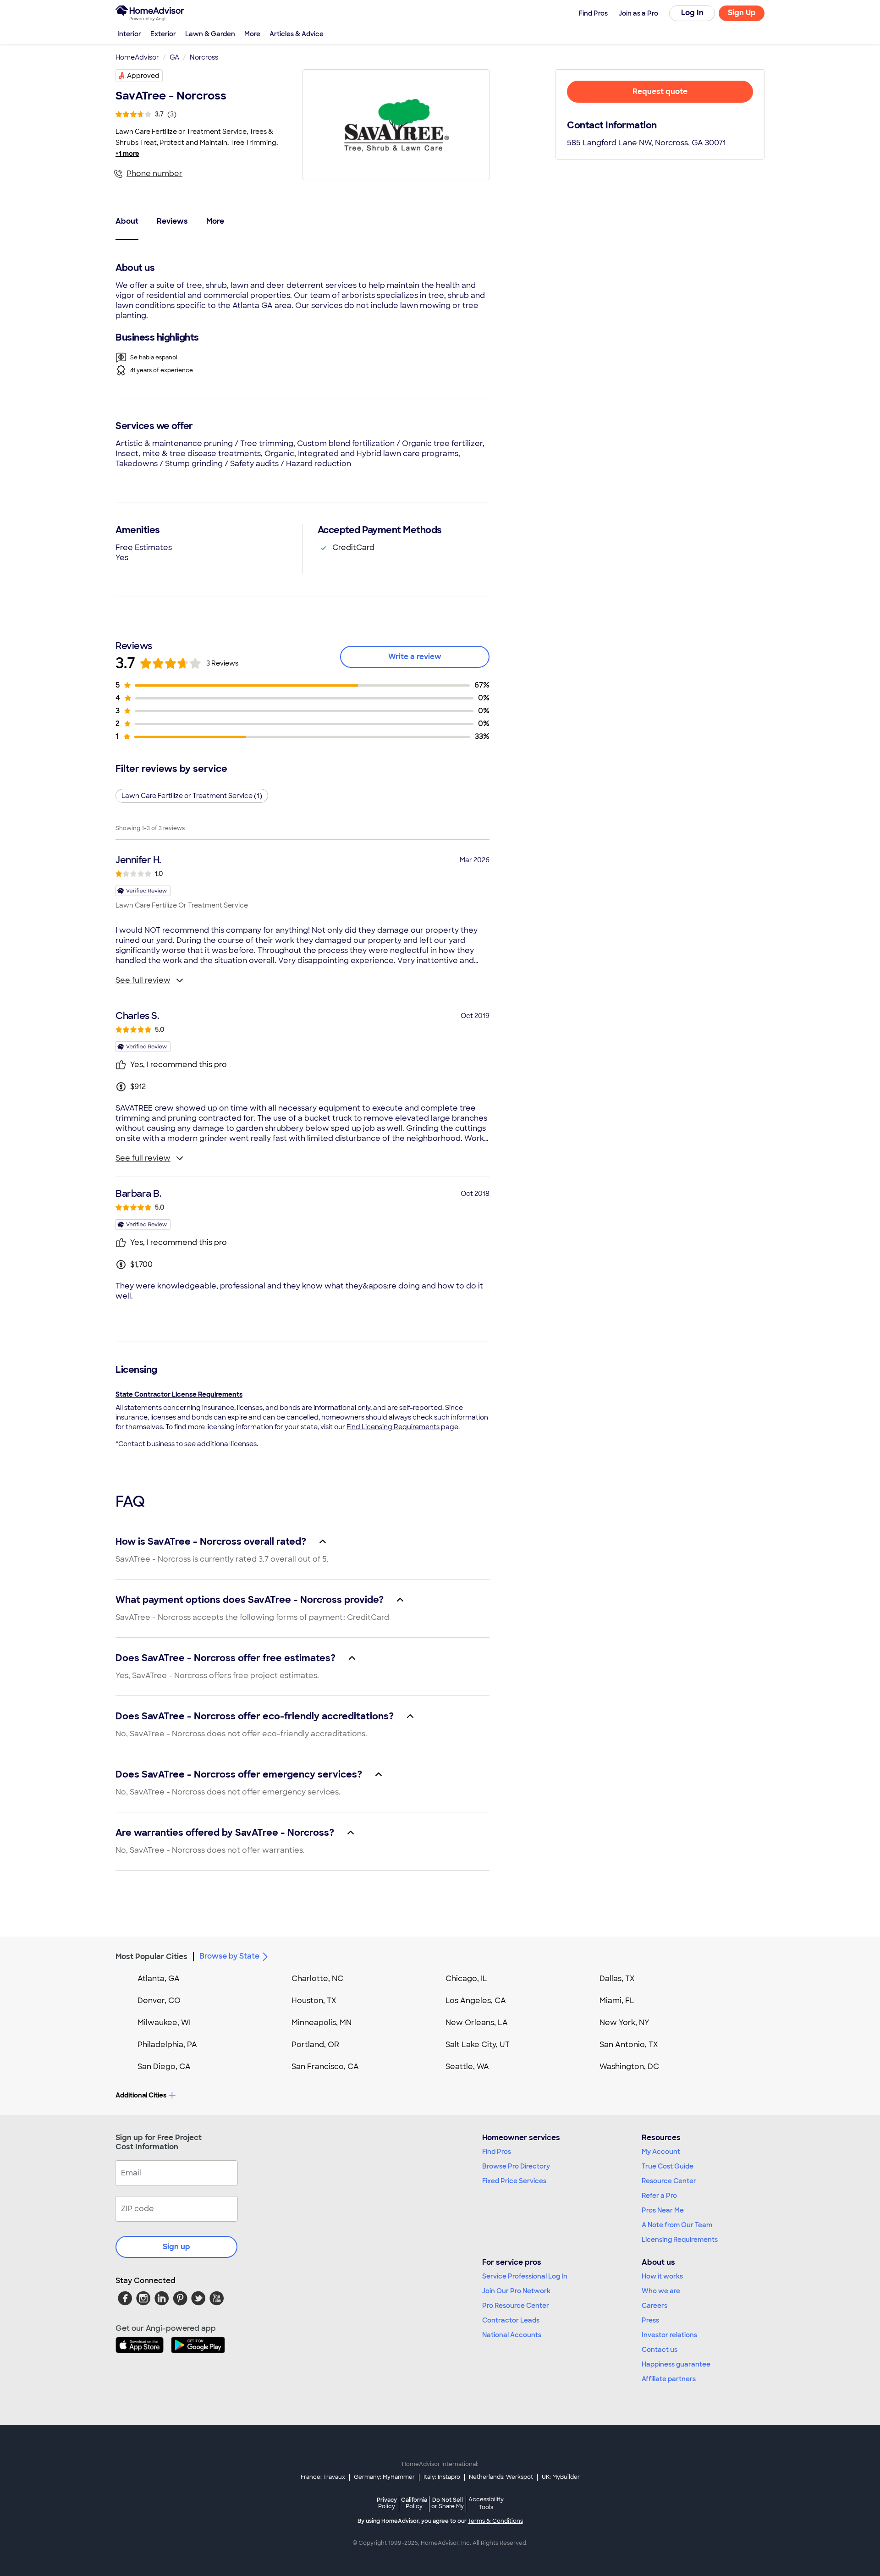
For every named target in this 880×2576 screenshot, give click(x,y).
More (252, 34)
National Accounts (512, 2335)
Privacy (387, 2503)
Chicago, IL (466, 1979)
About (127, 221)
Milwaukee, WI (164, 2023)
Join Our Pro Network (516, 2291)
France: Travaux (323, 2477)
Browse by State (229, 1956)
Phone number (154, 173)
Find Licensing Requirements (393, 1427)
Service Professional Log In (525, 2276)
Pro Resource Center (516, 2306)
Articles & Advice (297, 34)
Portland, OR (315, 2045)
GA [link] (174, 57)
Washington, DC (629, 2067)
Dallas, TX (617, 1979)
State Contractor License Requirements (179, 1394)
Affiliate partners (669, 2379)
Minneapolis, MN (322, 2023)
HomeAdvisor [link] (137, 57)
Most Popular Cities (151, 1957)
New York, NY (624, 2023)
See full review (143, 980)
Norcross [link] (204, 57)
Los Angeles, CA (476, 2001)
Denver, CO (159, 2001)
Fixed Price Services (514, 2181)
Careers (654, 2306)
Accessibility (486, 2504)
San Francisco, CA (325, 2067)
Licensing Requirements (680, 2240)
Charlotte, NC (317, 1979)
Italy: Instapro (442, 2477)
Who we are (661, 2291)
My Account (661, 2152)
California (414, 2503)
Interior (129, 34)
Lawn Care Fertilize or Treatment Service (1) (192, 796)
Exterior (163, 34)
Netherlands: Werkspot (501, 2477)
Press (650, 2320)
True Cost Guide (668, 2166)
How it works (662, 2276)
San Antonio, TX (629, 2045)
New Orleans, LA (477, 2023)
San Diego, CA (164, 2067)
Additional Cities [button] (141, 2095)
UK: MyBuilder (561, 2477)
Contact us (660, 2350)
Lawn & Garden (210, 34)
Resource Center (669, 2181)
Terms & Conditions (495, 2521)
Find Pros (497, 2152)
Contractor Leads (511, 2320)
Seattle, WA (467, 2067)
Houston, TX (314, 2001)
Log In (692, 13)
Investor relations (669, 2335)
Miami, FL (617, 2001)
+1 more (127, 154)
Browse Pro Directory (516, 2166)
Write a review (415, 657)
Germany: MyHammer (384, 2477)
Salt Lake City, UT (478, 2045)
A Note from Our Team (677, 2225)
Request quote (660, 91)
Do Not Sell (448, 2503)
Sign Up (742, 13)
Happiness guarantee (676, 2364)
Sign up (176, 2247)
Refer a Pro (659, 2196)
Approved (143, 76)
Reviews (172, 221)
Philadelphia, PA (167, 2045)
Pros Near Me (663, 2210)
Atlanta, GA (159, 1979)
